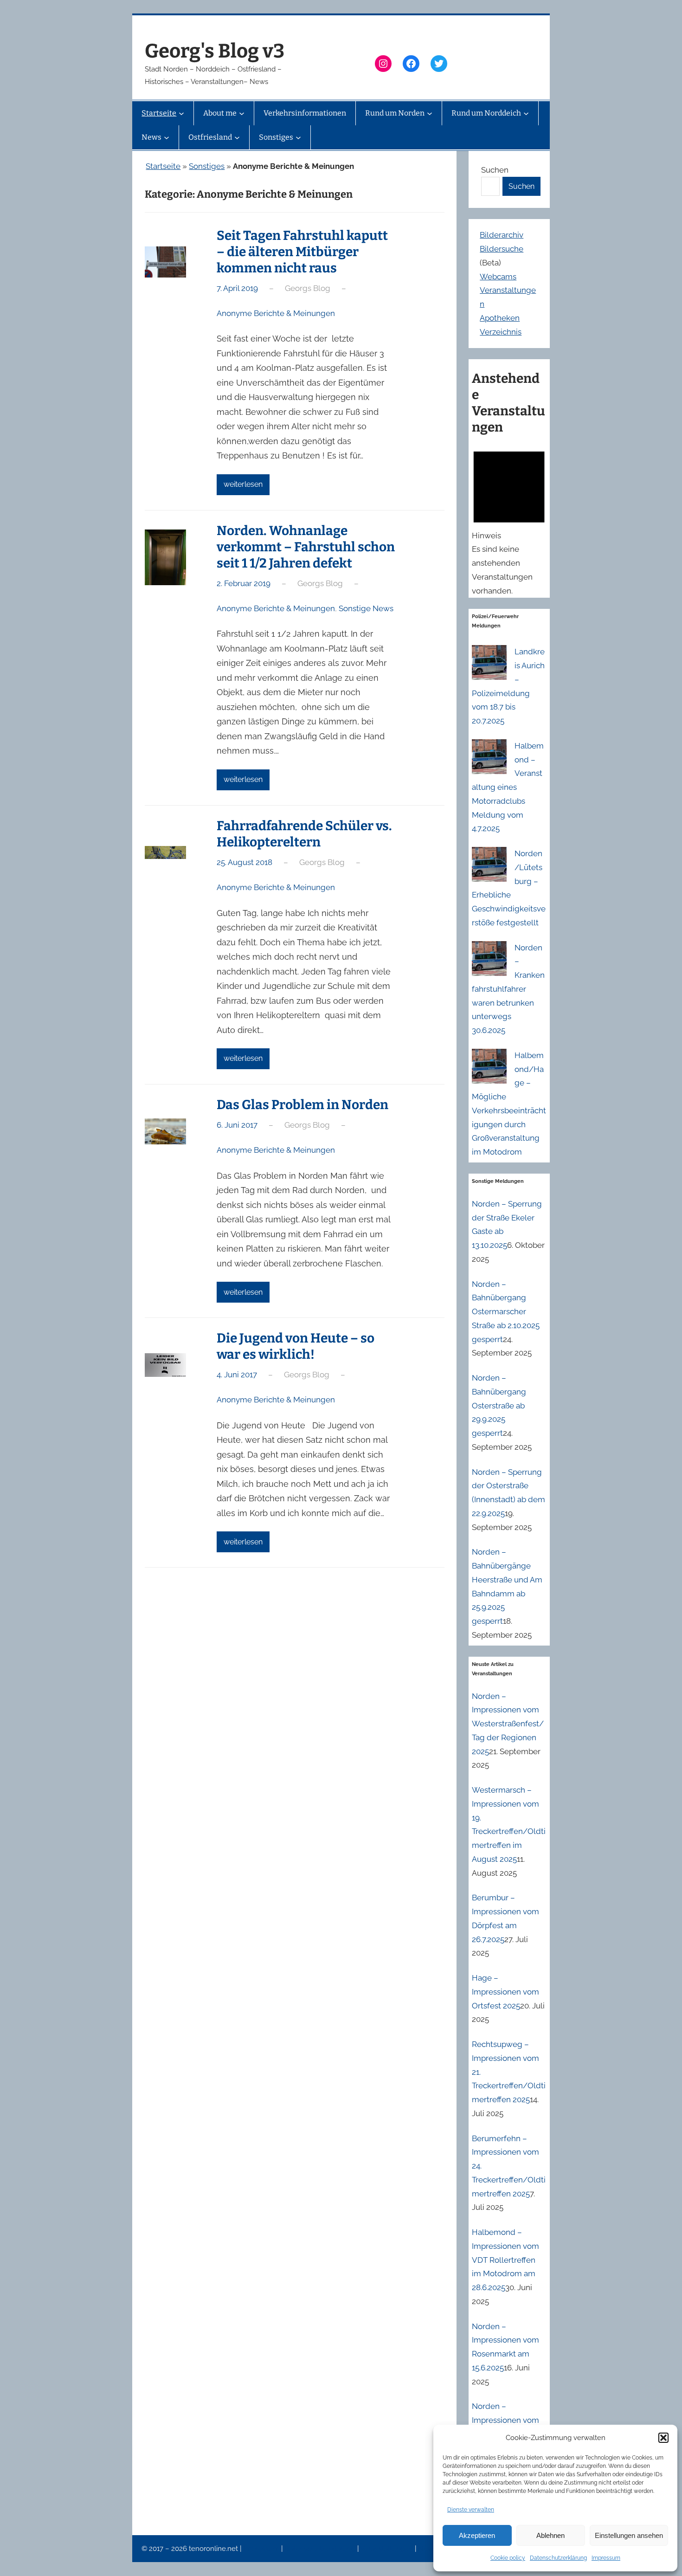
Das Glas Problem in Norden (302, 1105)
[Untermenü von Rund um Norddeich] (526, 113)
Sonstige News (366, 608)
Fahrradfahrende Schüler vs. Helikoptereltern (304, 834)
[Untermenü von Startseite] (181, 113)
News (428, 2549)
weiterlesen (243, 484)
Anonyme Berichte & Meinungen (276, 313)
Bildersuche (502, 249)
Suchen (495, 170)
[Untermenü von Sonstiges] (298, 137)
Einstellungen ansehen (629, 2535)
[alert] (509, 520)
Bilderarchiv (502, 235)
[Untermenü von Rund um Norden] (430, 113)
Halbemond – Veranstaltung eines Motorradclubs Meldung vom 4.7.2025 (508, 787)
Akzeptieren (477, 2535)
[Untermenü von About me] (242, 113)
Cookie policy (508, 2558)
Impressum (606, 2558)
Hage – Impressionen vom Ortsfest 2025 (505, 1992)
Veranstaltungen (387, 2549)
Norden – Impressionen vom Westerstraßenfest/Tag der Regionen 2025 (508, 1724)
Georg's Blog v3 (215, 51)
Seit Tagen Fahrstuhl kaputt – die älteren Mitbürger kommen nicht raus (302, 252)
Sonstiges (207, 166)
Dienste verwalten (471, 2510)
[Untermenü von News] (167, 137)
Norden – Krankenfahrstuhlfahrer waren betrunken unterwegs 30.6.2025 (508, 989)
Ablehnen (550, 2535)
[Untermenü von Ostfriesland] (237, 137)
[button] (663, 2438)
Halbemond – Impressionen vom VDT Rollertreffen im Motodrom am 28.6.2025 (505, 2260)
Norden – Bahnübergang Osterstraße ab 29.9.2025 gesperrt (499, 1405)
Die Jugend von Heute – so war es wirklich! (296, 1346)
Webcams (498, 277)
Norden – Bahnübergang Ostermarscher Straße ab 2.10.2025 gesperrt (506, 1312)
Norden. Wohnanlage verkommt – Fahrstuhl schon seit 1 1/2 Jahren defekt (306, 547)
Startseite (163, 166)
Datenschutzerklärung (558, 2558)
